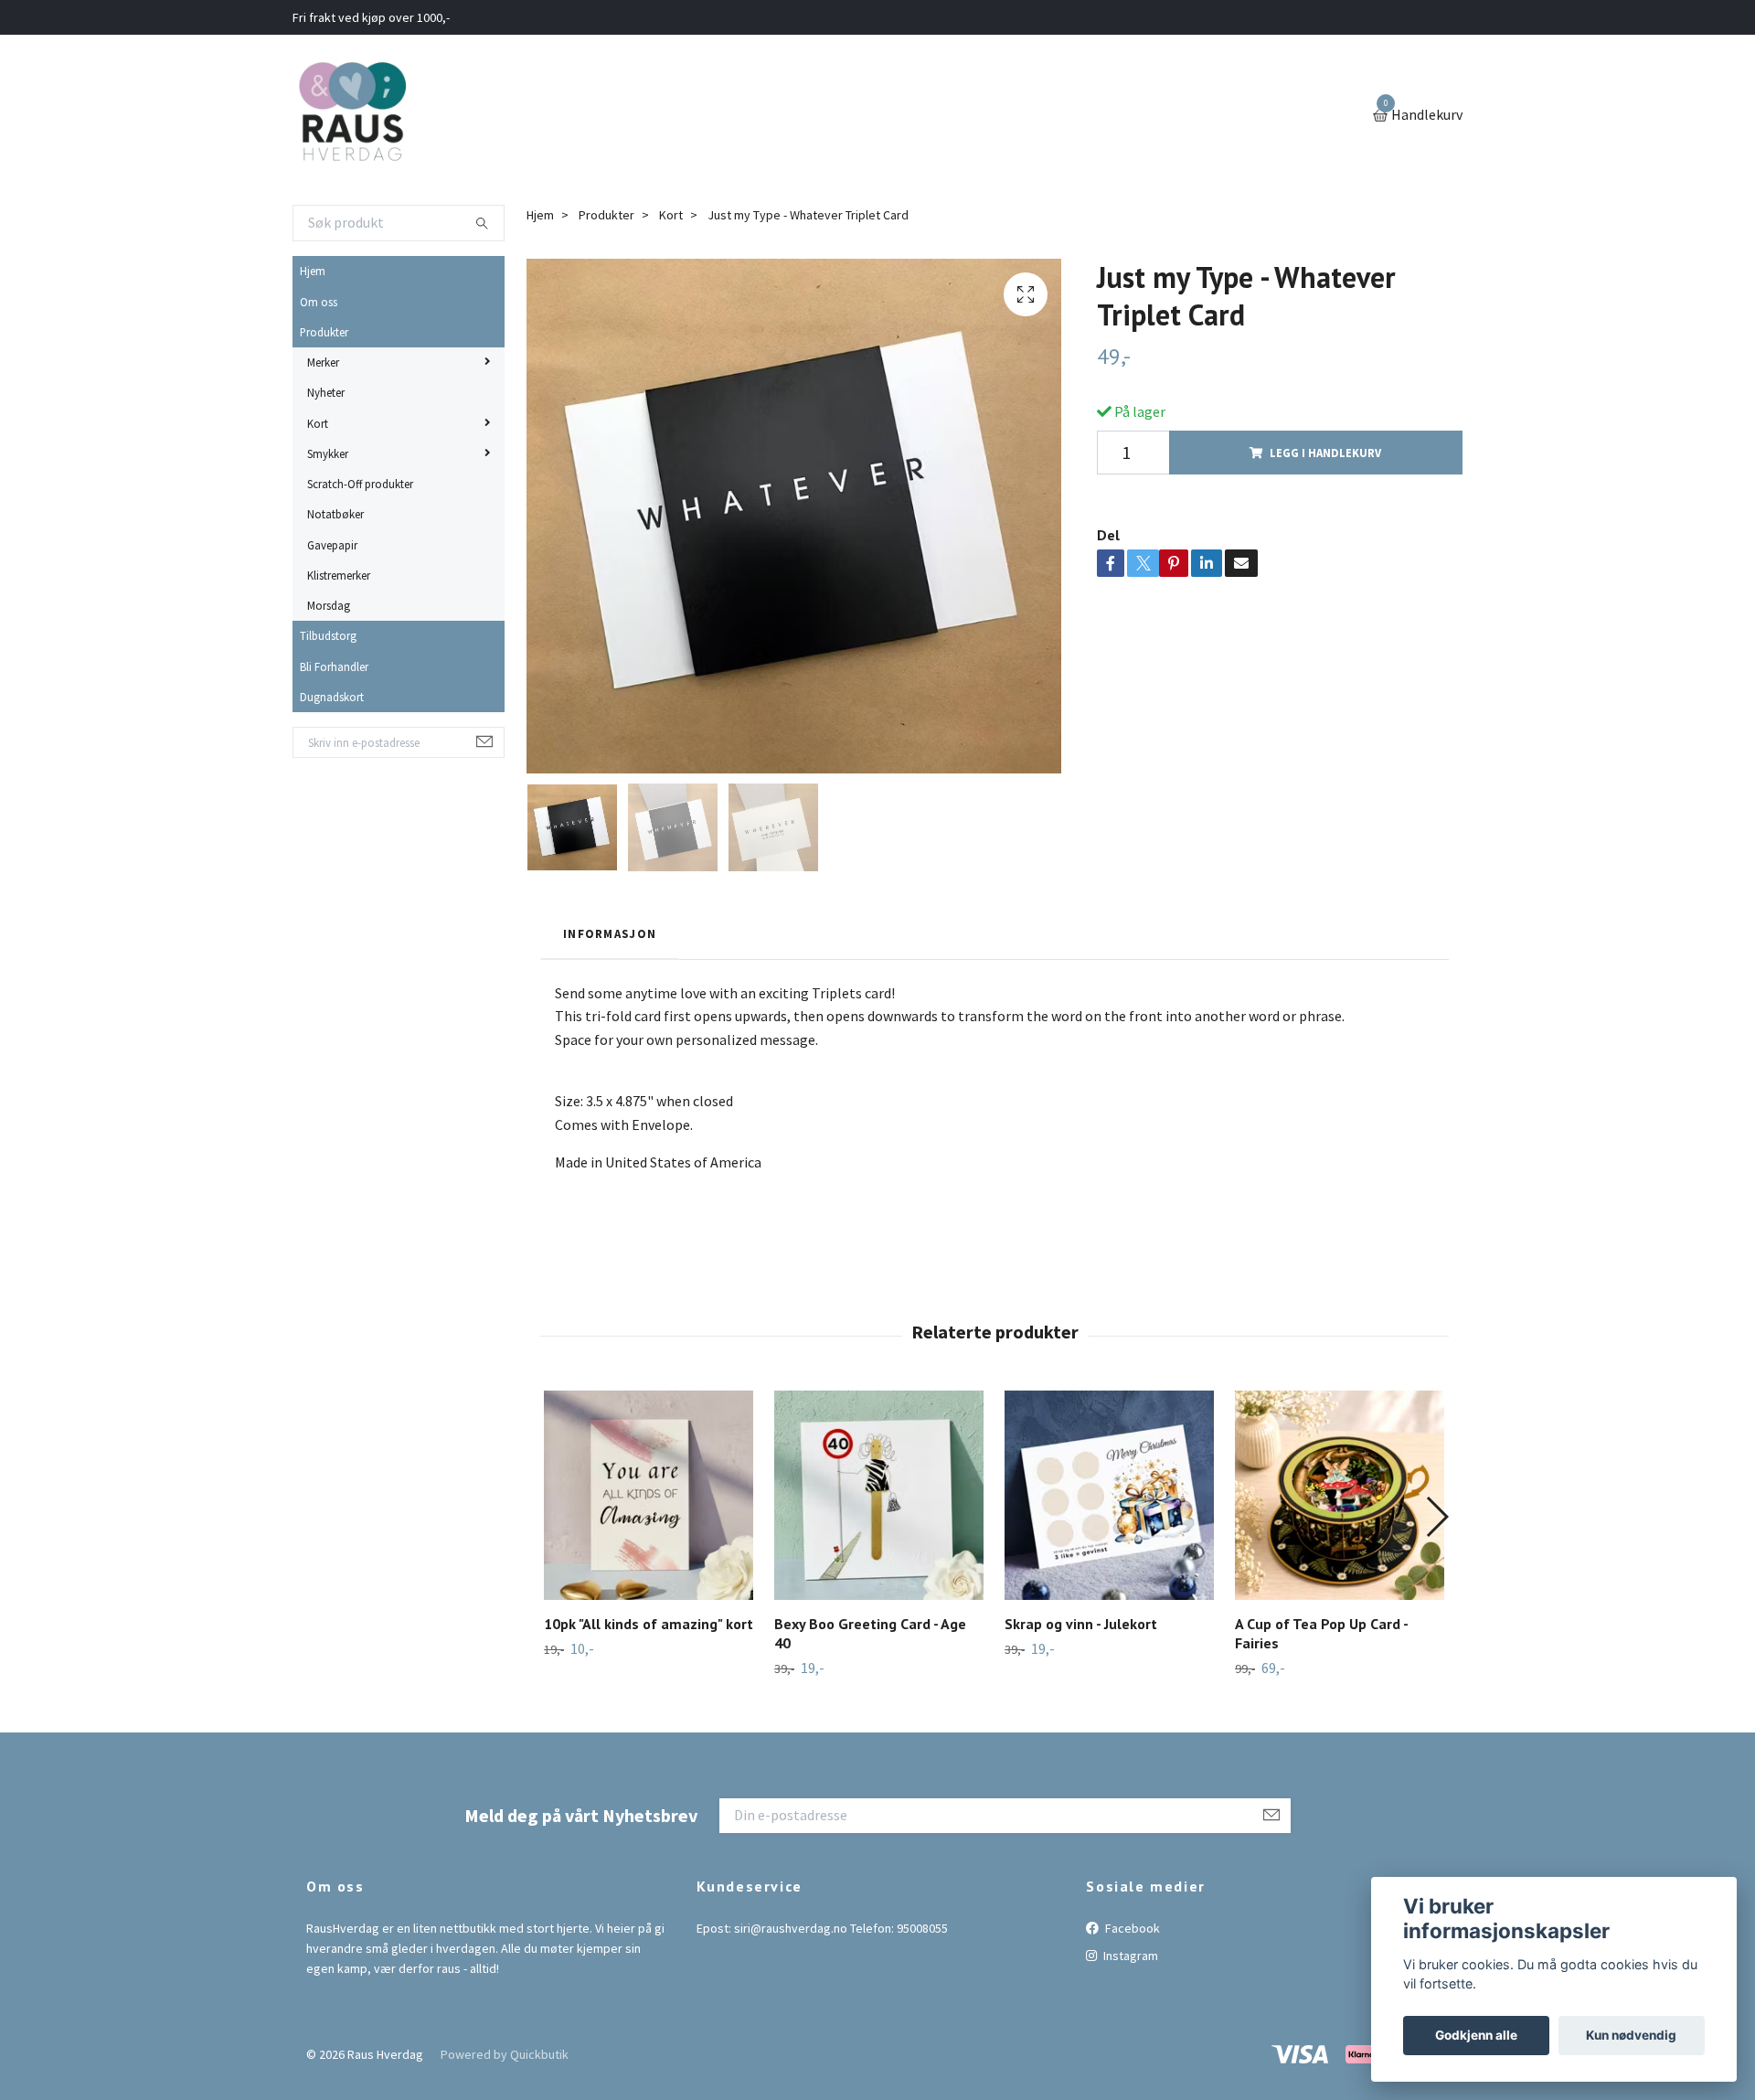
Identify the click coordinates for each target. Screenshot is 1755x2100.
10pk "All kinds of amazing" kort (649, 1624)
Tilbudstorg (328, 635)
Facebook (1131, 1928)
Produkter (324, 332)
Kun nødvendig (1631, 2035)
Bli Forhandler (334, 666)
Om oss (319, 302)
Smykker (328, 453)
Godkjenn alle (1476, 2035)
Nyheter (326, 392)
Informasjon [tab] (610, 933)
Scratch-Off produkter (360, 484)
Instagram (1129, 1956)
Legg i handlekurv (1325, 453)
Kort (318, 423)
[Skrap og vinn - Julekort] (1109, 1495)
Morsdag (329, 605)
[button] (1436, 1517)
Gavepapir (332, 545)
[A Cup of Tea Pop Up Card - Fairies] (1340, 1495)
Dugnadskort (332, 697)
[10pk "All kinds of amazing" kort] (649, 1495)
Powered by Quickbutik (505, 2054)
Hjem (313, 271)
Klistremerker (339, 575)
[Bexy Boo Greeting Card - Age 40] (879, 1495)
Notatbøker (335, 514)
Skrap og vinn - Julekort (1081, 1624)
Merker (323, 362)
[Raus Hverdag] (352, 116)
